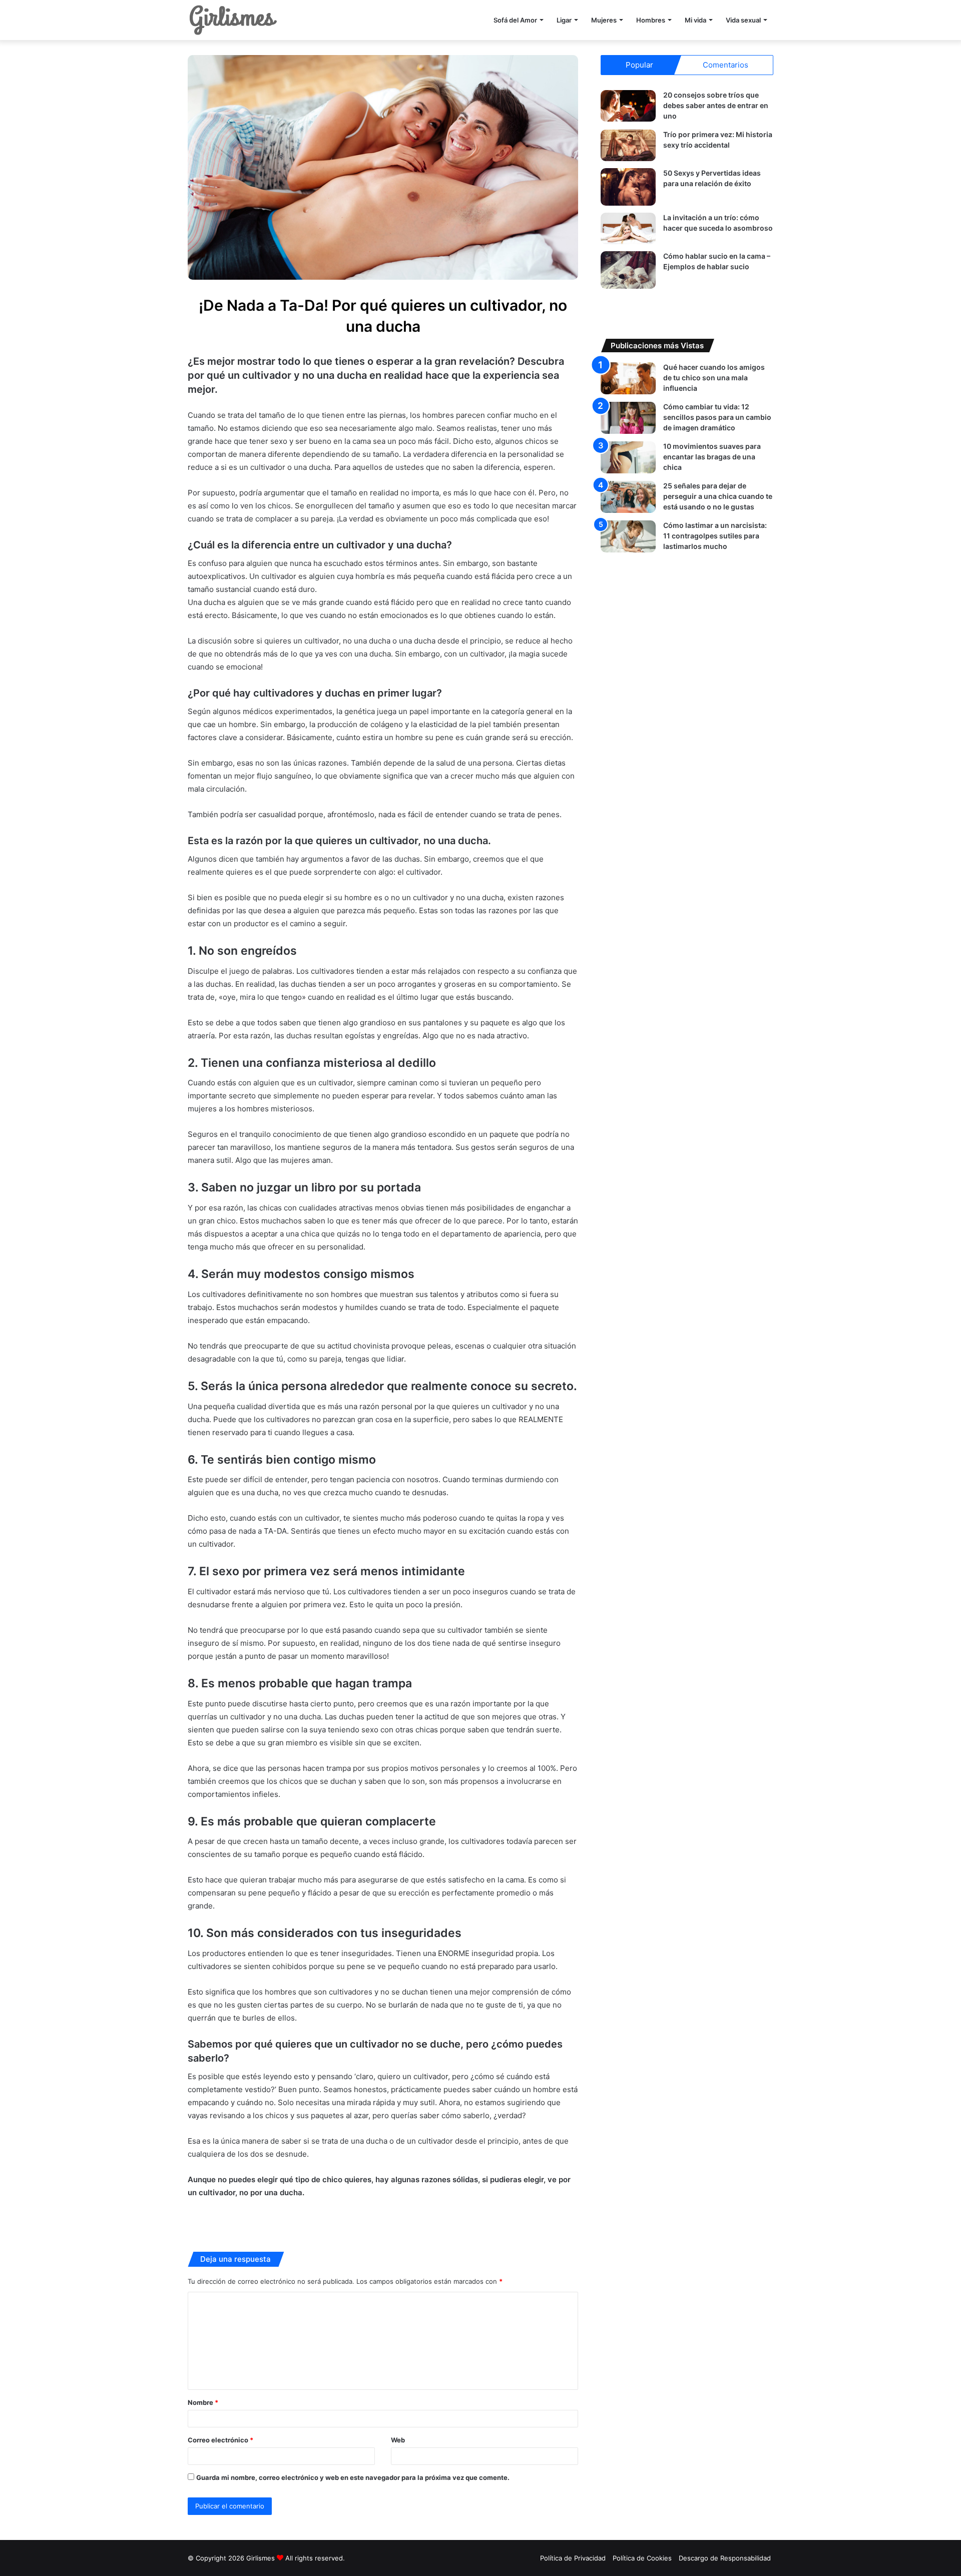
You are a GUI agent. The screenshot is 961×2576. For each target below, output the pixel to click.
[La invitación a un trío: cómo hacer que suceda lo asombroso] (628, 228)
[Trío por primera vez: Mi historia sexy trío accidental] (628, 145)
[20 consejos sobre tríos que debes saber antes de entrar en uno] (628, 106)
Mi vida (695, 20)
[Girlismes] (233, 20)
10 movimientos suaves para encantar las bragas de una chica (712, 457)
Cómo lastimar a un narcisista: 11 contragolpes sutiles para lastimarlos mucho (715, 536)
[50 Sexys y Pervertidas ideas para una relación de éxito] (628, 187)
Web (398, 2440)
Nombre (203, 2402)
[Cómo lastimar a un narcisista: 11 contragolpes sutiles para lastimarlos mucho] (628, 536)
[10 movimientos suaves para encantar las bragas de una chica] (628, 457)
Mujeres (604, 20)
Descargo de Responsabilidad (725, 2558)
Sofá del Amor (515, 20)
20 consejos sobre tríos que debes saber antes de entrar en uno (716, 105)
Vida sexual (743, 20)
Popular (639, 65)
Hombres (651, 20)
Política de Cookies (642, 2558)
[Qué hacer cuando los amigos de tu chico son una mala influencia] (628, 378)
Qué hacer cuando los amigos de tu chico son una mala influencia (714, 378)
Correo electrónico (220, 2440)
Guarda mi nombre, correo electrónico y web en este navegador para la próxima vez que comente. (353, 2477)
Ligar (564, 20)
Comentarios (726, 65)
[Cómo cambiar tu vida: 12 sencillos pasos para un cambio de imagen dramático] (628, 418)
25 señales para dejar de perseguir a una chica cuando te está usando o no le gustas (718, 496)
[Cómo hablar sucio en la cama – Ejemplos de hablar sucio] (628, 270)
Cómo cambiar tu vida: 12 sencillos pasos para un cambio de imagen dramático (717, 417)
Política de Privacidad (573, 2558)
